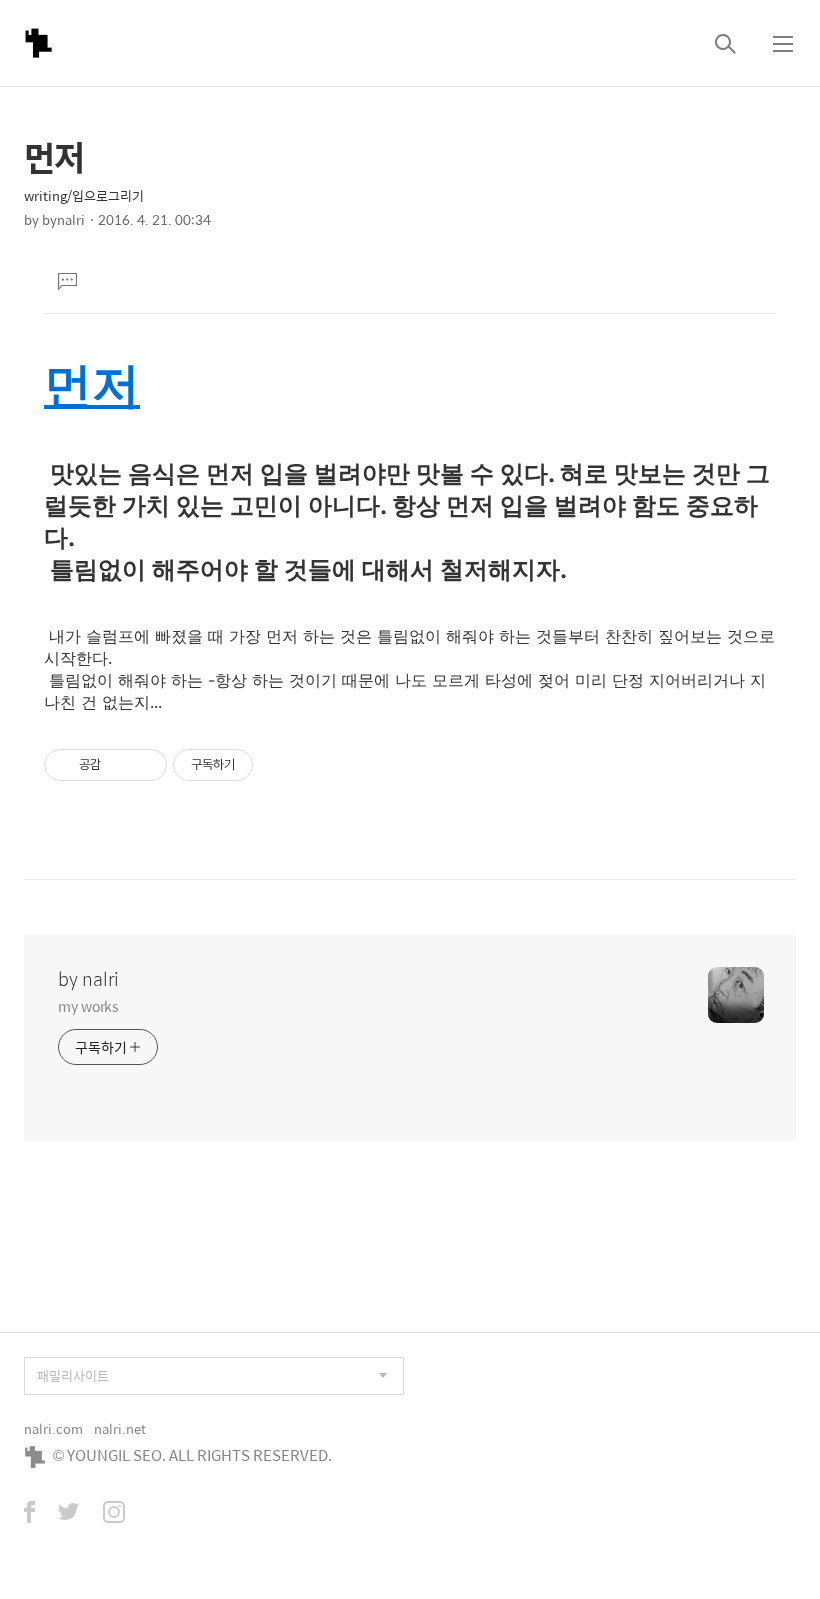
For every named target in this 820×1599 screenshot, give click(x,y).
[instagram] (114, 1514)
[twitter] (69, 1514)
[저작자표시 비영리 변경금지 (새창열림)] (280, 765)
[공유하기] (119, 765)
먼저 (92, 384)
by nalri (88, 979)
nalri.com (53, 1428)
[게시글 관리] (144, 765)
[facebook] (29, 1514)
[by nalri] (38, 43)
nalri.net (120, 1428)
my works (88, 1005)
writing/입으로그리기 (84, 195)
